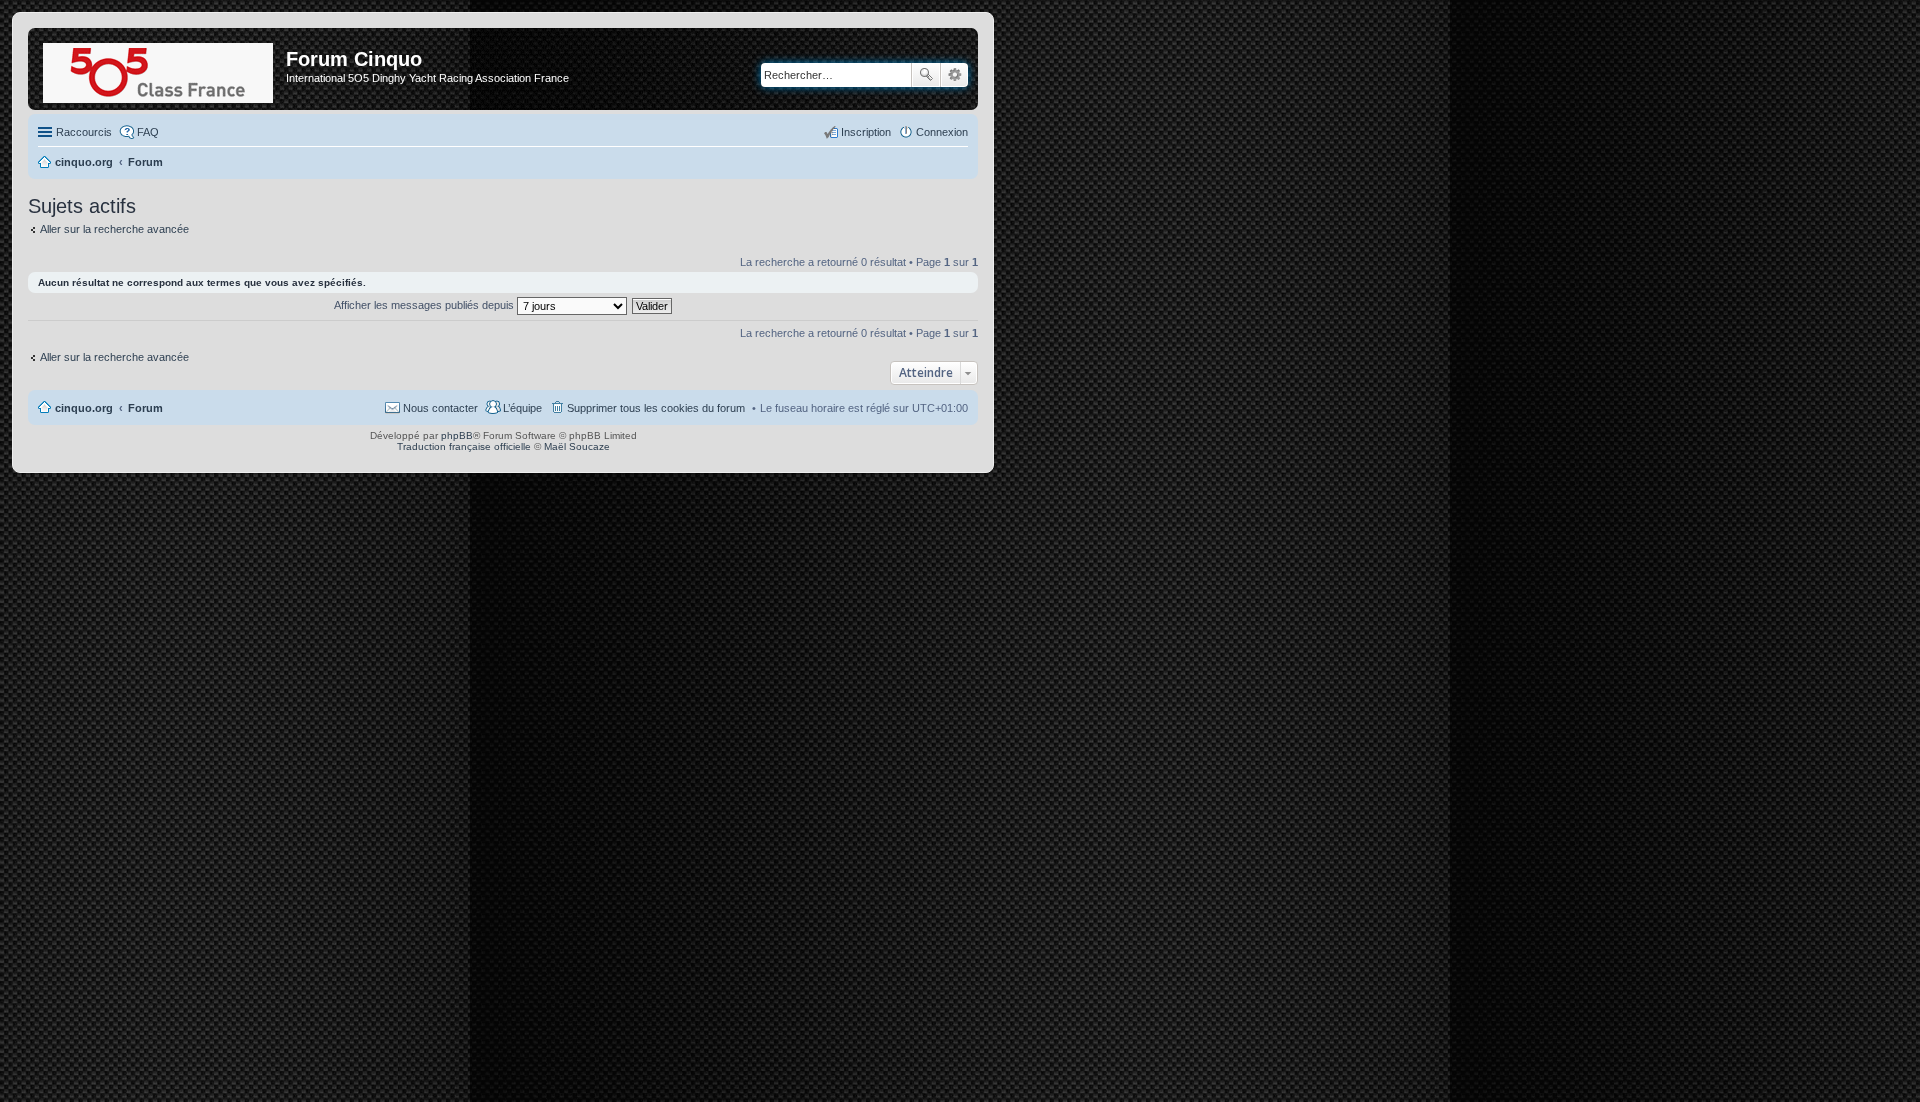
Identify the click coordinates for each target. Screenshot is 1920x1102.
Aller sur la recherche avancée (114, 229)
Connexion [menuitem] (942, 132)
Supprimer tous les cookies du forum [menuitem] (656, 408)
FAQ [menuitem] (148, 132)
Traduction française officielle (464, 446)
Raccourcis (84, 132)
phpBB (457, 435)
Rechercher (926, 75)
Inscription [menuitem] (866, 132)
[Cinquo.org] (159, 69)
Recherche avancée (954, 75)
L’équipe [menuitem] (522, 408)
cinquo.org (84, 408)
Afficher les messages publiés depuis (425, 305)
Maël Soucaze (577, 446)
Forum (145, 408)
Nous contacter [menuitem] (440, 408)
